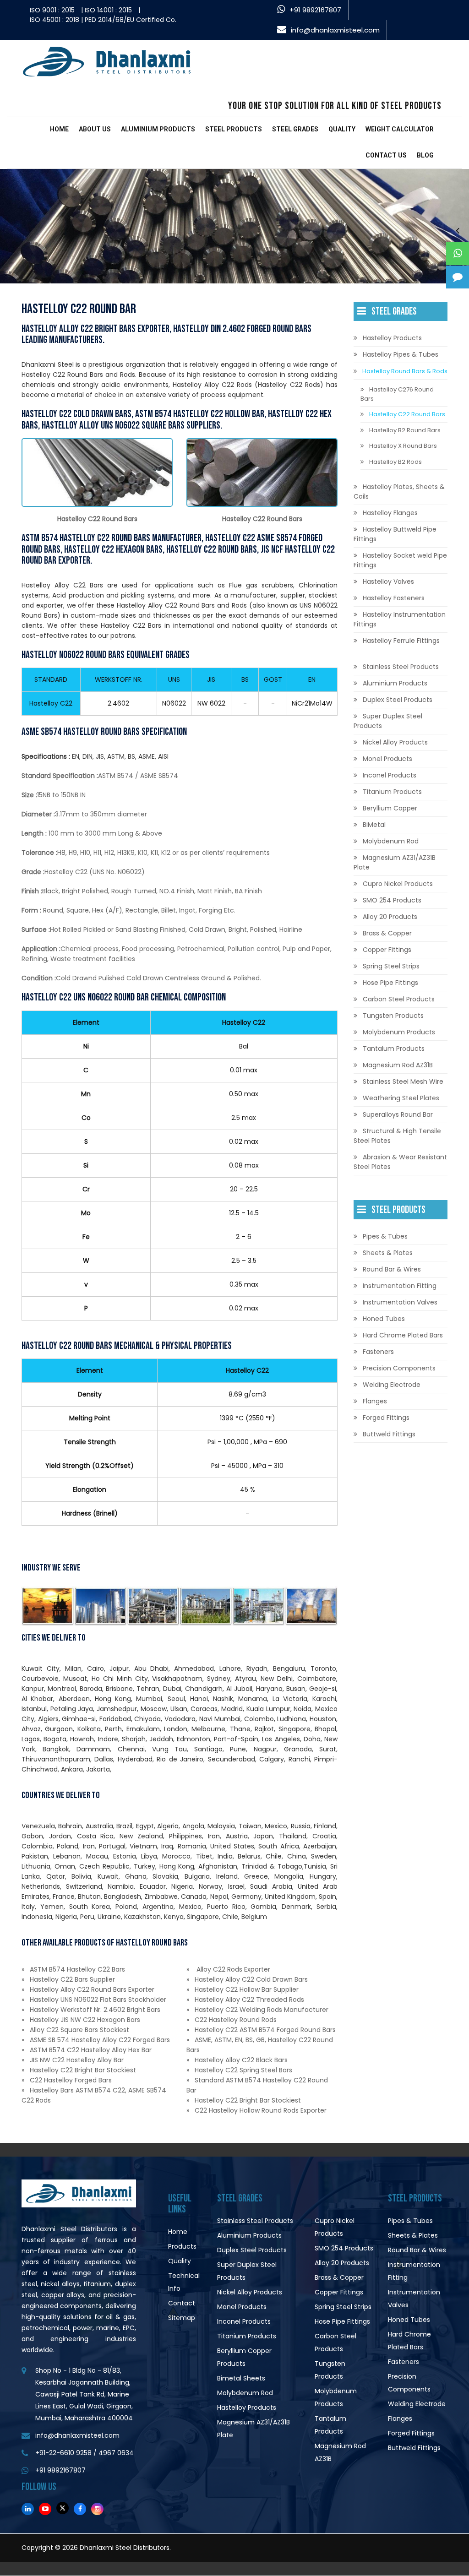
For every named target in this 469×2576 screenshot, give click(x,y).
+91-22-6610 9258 (63, 2453)
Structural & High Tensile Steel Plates (397, 1136)
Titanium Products (392, 792)
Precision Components (399, 1368)
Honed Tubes (384, 1319)
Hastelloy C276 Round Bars (397, 394)
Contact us (386, 155)
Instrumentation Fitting (400, 1286)
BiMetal (374, 825)
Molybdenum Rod (391, 841)
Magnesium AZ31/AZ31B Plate (395, 862)
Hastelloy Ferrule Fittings (401, 641)
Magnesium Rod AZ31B (398, 1065)
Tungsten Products (393, 1016)
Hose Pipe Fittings (390, 983)
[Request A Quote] (458, 277)
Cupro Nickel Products (398, 884)
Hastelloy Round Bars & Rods (405, 371)
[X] (63, 2508)
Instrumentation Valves (400, 1302)
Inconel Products (390, 775)
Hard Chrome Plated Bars (403, 1335)
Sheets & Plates (388, 1253)
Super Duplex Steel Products (388, 721)
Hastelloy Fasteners (394, 598)
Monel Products (387, 759)
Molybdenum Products (399, 1032)
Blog (425, 155)
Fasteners (378, 1352)
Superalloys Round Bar (398, 1114)
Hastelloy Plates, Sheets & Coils (399, 492)
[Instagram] (97, 2509)
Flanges (375, 1401)
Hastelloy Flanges (390, 513)
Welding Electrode (392, 1385)
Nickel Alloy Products (395, 742)
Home (59, 129)
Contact (182, 2303)
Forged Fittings (386, 1418)
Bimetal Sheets (241, 2378)
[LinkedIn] (28, 2509)
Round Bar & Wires (392, 1269)
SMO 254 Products (392, 900)
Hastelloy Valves (388, 582)
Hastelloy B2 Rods (395, 462)
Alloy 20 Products (390, 917)
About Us (95, 129)
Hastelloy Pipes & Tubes (401, 354)
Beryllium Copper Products (244, 2357)
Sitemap (182, 2318)
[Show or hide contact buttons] (458, 230)
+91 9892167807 (315, 10)
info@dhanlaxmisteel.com (335, 30)
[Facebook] (80, 2509)
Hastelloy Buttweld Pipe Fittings (395, 534)
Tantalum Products (394, 1049)
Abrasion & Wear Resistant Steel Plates (400, 1162)
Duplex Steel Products (398, 700)
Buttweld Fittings (389, 1434)
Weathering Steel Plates (401, 1098)
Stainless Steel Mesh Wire (403, 1081)
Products (182, 2246)
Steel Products (234, 129)
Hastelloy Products (392, 338)
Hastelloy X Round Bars (403, 446)
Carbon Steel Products (399, 999)
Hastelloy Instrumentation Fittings (400, 619)
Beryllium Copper (390, 808)
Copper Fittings (387, 950)
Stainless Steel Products (401, 667)
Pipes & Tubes (385, 1236)
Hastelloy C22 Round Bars (407, 414)
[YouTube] (45, 2509)
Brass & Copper (387, 933)
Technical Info (184, 2282)
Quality (342, 129)
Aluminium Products (158, 129)
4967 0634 (116, 2453)
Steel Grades (295, 129)
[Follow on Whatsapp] (458, 254)
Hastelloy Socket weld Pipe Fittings (400, 560)
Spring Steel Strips (391, 966)
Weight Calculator (400, 129)
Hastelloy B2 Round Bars (405, 430)
